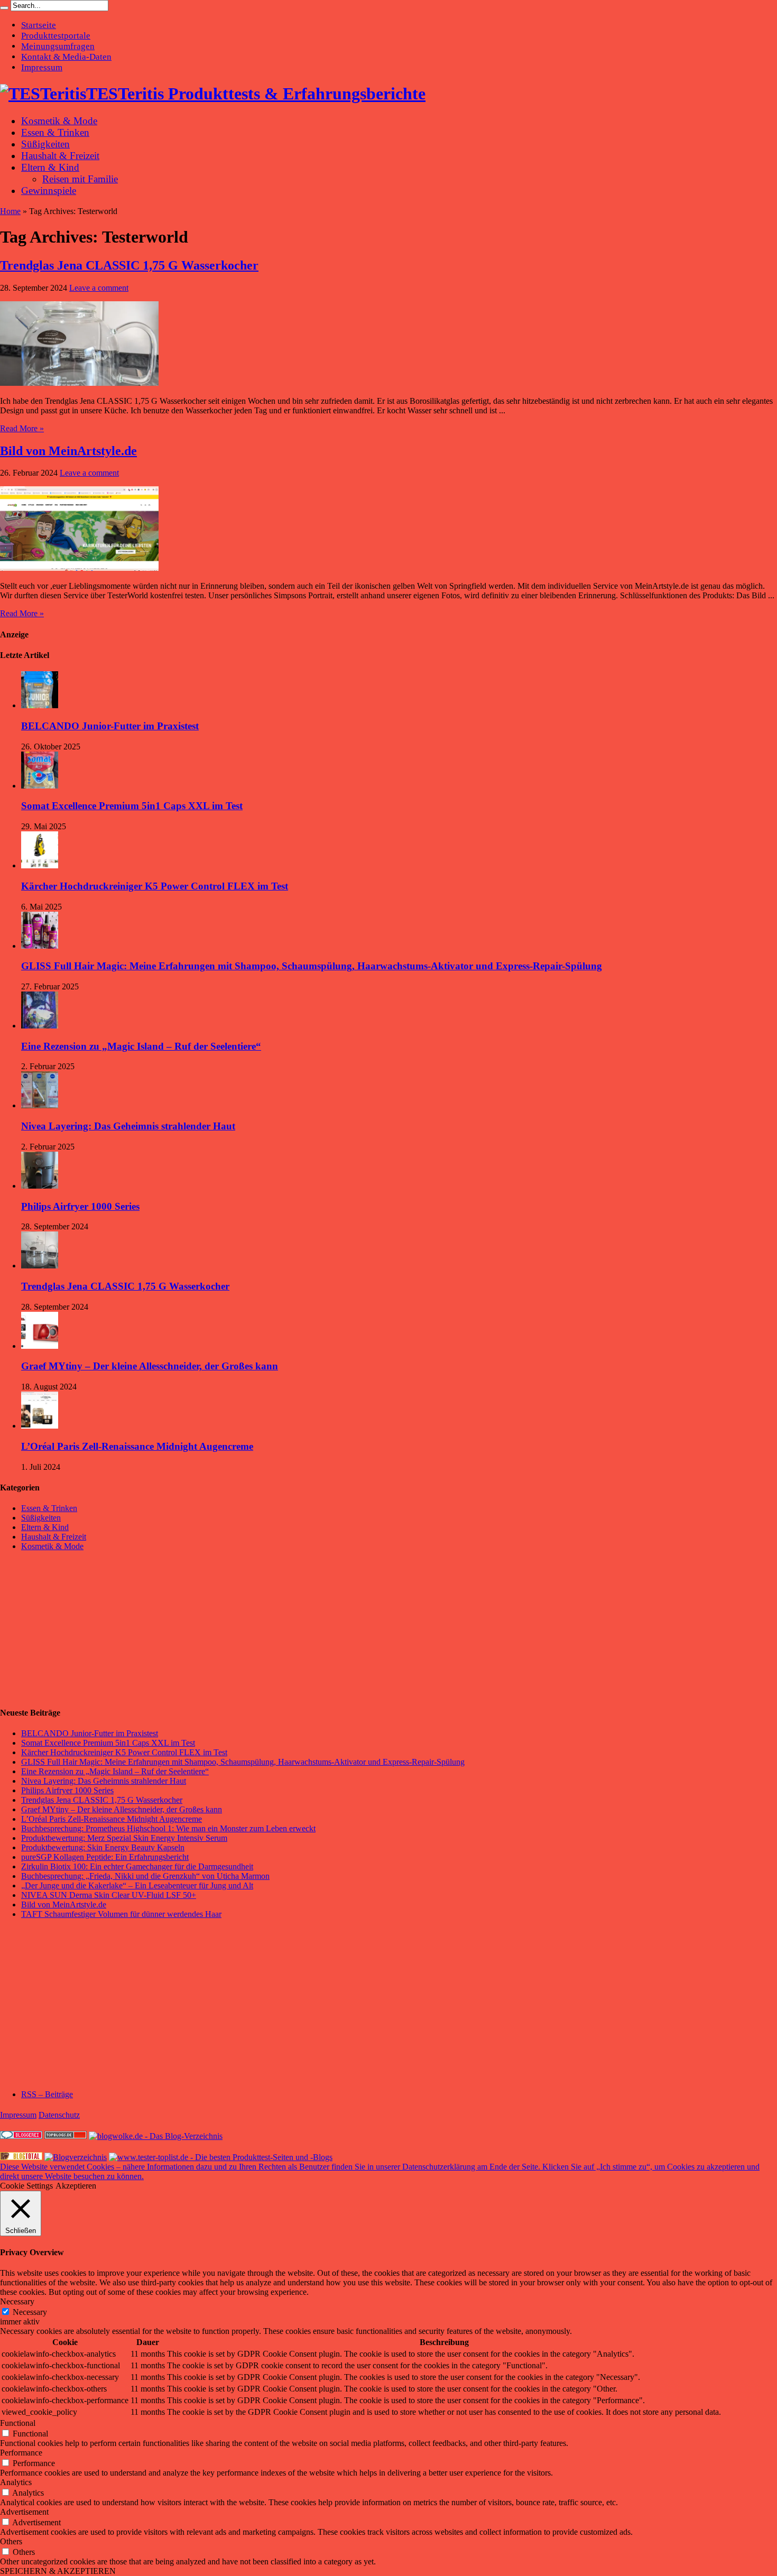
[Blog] (76, 2157)
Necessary (30, 2312)
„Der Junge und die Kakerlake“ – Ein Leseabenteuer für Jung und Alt (137, 1885)
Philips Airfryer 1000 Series (80, 1206)
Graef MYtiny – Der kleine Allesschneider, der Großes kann (150, 1366)
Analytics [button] (16, 2482)
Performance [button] (21, 2453)
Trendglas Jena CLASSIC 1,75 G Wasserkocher (129, 265)
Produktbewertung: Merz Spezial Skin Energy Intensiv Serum (124, 1838)
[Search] (4, 8)
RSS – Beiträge (47, 2094)
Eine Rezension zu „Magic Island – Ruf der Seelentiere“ (141, 1046)
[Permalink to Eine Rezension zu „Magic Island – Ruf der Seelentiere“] (40, 1026)
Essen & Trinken (55, 132)
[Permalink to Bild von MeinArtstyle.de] (79, 568)
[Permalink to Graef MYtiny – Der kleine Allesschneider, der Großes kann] (40, 1346)
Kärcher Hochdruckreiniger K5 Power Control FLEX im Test (155, 886)
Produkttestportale (56, 36)
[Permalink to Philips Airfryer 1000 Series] (40, 1186)
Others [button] (11, 2541)
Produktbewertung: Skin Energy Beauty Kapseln (103, 1847)
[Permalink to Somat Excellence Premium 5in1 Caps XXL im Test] (40, 786)
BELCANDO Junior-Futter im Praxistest (110, 726)
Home (10, 211)
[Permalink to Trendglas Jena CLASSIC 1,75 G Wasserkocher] (79, 383)
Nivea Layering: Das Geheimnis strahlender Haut (128, 1126)
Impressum (42, 67)
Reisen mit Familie (80, 179)
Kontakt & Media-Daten (66, 57)
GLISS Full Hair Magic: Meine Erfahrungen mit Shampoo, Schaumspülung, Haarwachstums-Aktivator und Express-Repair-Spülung (312, 966)
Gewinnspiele (49, 191)
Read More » (22, 428)
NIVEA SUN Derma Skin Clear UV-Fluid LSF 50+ (109, 1895)
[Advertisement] (79, 1628)
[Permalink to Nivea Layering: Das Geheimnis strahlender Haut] (40, 1105)
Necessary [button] (17, 2301)
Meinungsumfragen (58, 46)
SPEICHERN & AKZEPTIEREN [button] (58, 2571)
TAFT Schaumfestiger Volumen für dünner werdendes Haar (121, 1914)
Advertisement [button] (24, 2512)
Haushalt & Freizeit (60, 156)
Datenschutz (59, 2115)
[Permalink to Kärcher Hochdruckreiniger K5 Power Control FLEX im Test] (40, 865)
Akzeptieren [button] (76, 2186)
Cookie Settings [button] (26, 2186)
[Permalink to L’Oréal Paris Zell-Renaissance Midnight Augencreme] (40, 1426)
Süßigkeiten (45, 144)
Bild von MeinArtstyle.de (68, 451)
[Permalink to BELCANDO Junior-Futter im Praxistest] (40, 705)
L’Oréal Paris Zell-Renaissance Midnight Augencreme (137, 1446)
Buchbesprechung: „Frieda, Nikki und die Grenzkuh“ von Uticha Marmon (145, 1876)
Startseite (39, 25)
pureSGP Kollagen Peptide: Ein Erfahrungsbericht (105, 1857)
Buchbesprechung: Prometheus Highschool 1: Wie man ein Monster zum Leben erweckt (168, 1828)
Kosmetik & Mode (59, 121)
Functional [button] (18, 2423)
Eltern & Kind (50, 167)
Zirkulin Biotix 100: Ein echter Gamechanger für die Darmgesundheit (137, 1866)
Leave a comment (99, 288)
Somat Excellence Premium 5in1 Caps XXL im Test (132, 806)
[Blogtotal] (21, 2157)
